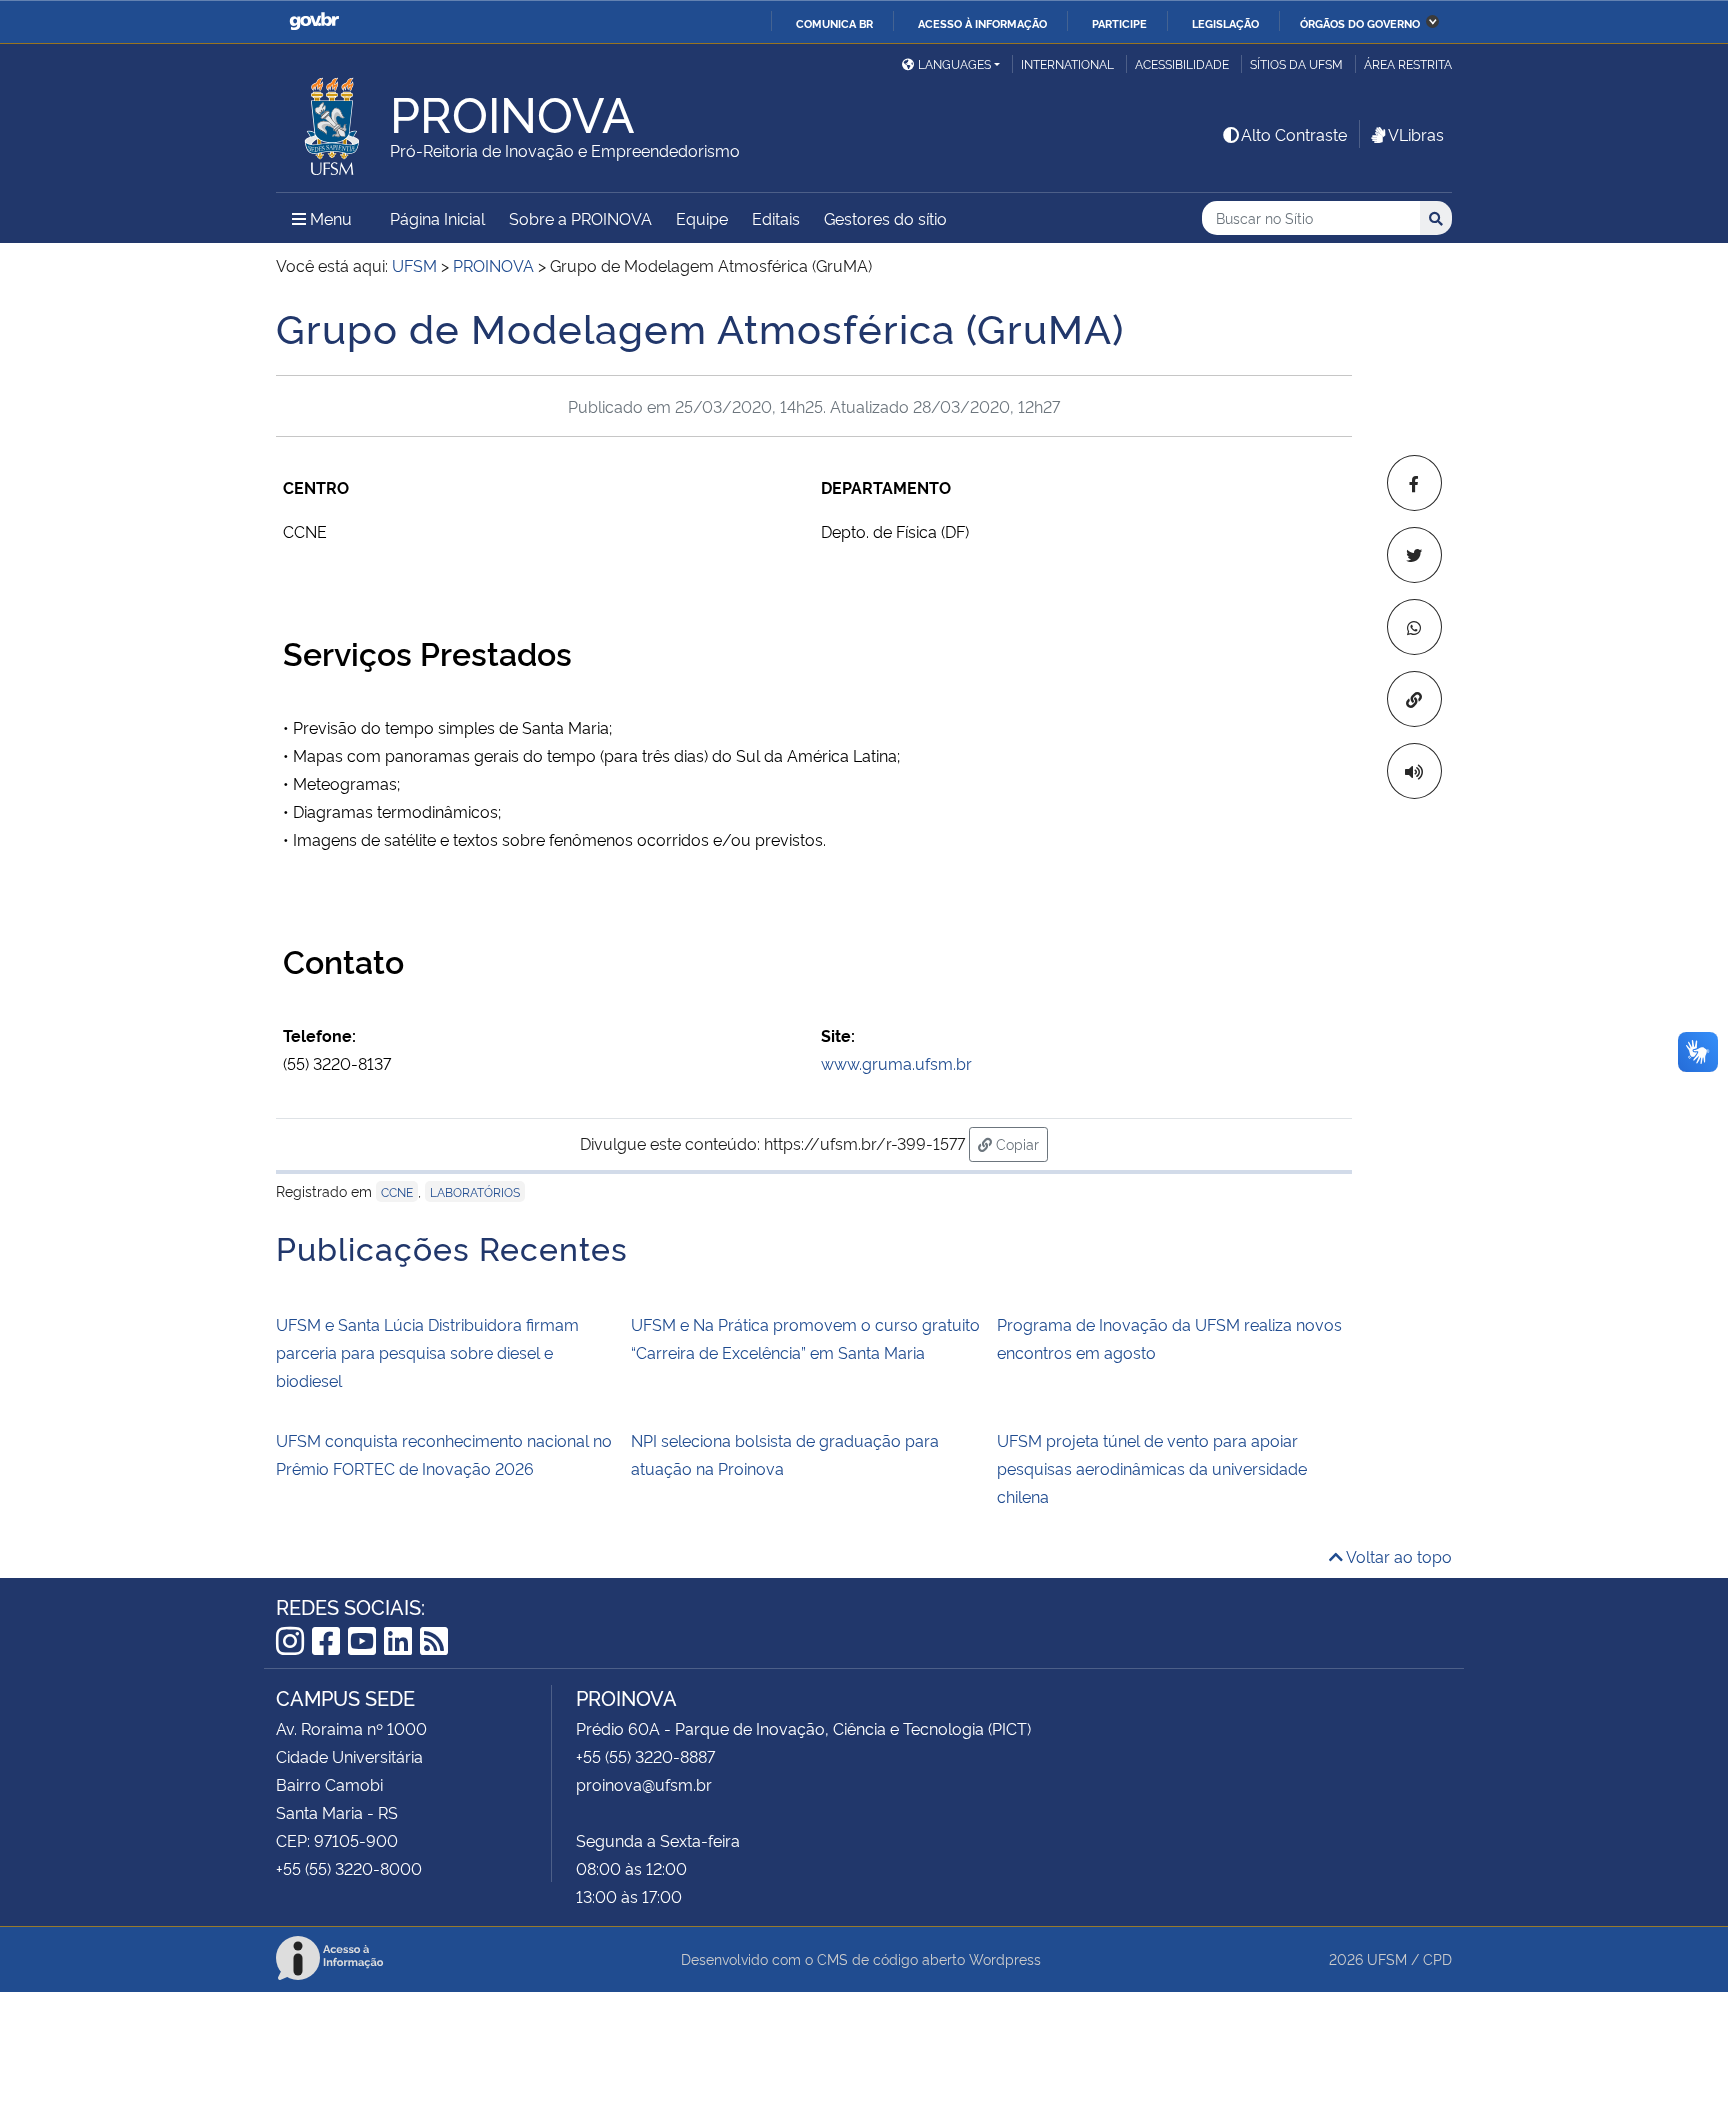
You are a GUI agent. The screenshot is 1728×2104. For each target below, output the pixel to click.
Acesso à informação (982, 23)
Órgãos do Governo (1360, 23)
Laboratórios (475, 1191)
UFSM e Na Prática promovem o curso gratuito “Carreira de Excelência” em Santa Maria (805, 1338)
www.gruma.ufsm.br (896, 1063)
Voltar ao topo (1397, 1556)
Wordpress (1005, 1958)
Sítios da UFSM (1296, 63)
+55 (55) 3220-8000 (349, 1868)
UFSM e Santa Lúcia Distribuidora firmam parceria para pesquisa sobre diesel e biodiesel (427, 1352)
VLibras (1416, 134)
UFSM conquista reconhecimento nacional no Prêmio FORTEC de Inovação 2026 (444, 1454)
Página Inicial (437, 218)
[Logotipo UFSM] (333, 121)
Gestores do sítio (885, 218)
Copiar (1020, 1143)
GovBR (314, 21)
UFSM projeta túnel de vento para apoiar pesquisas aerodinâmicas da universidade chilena (1152, 1468)
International (1067, 63)
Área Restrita (1408, 63)
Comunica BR (834, 23)
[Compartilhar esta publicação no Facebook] (1414, 483)
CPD (1437, 1958)
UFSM (1387, 1958)
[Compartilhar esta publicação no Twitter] (1414, 555)
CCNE (397, 1191)
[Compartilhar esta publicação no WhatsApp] (1414, 627)
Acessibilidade (1182, 63)
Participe (1119, 23)
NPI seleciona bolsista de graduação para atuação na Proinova (785, 1454)
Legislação (1225, 23)
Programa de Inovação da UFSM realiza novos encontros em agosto (1169, 1338)
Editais (776, 218)
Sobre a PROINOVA (580, 218)
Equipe (702, 218)
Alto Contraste (1294, 134)
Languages (954, 63)
